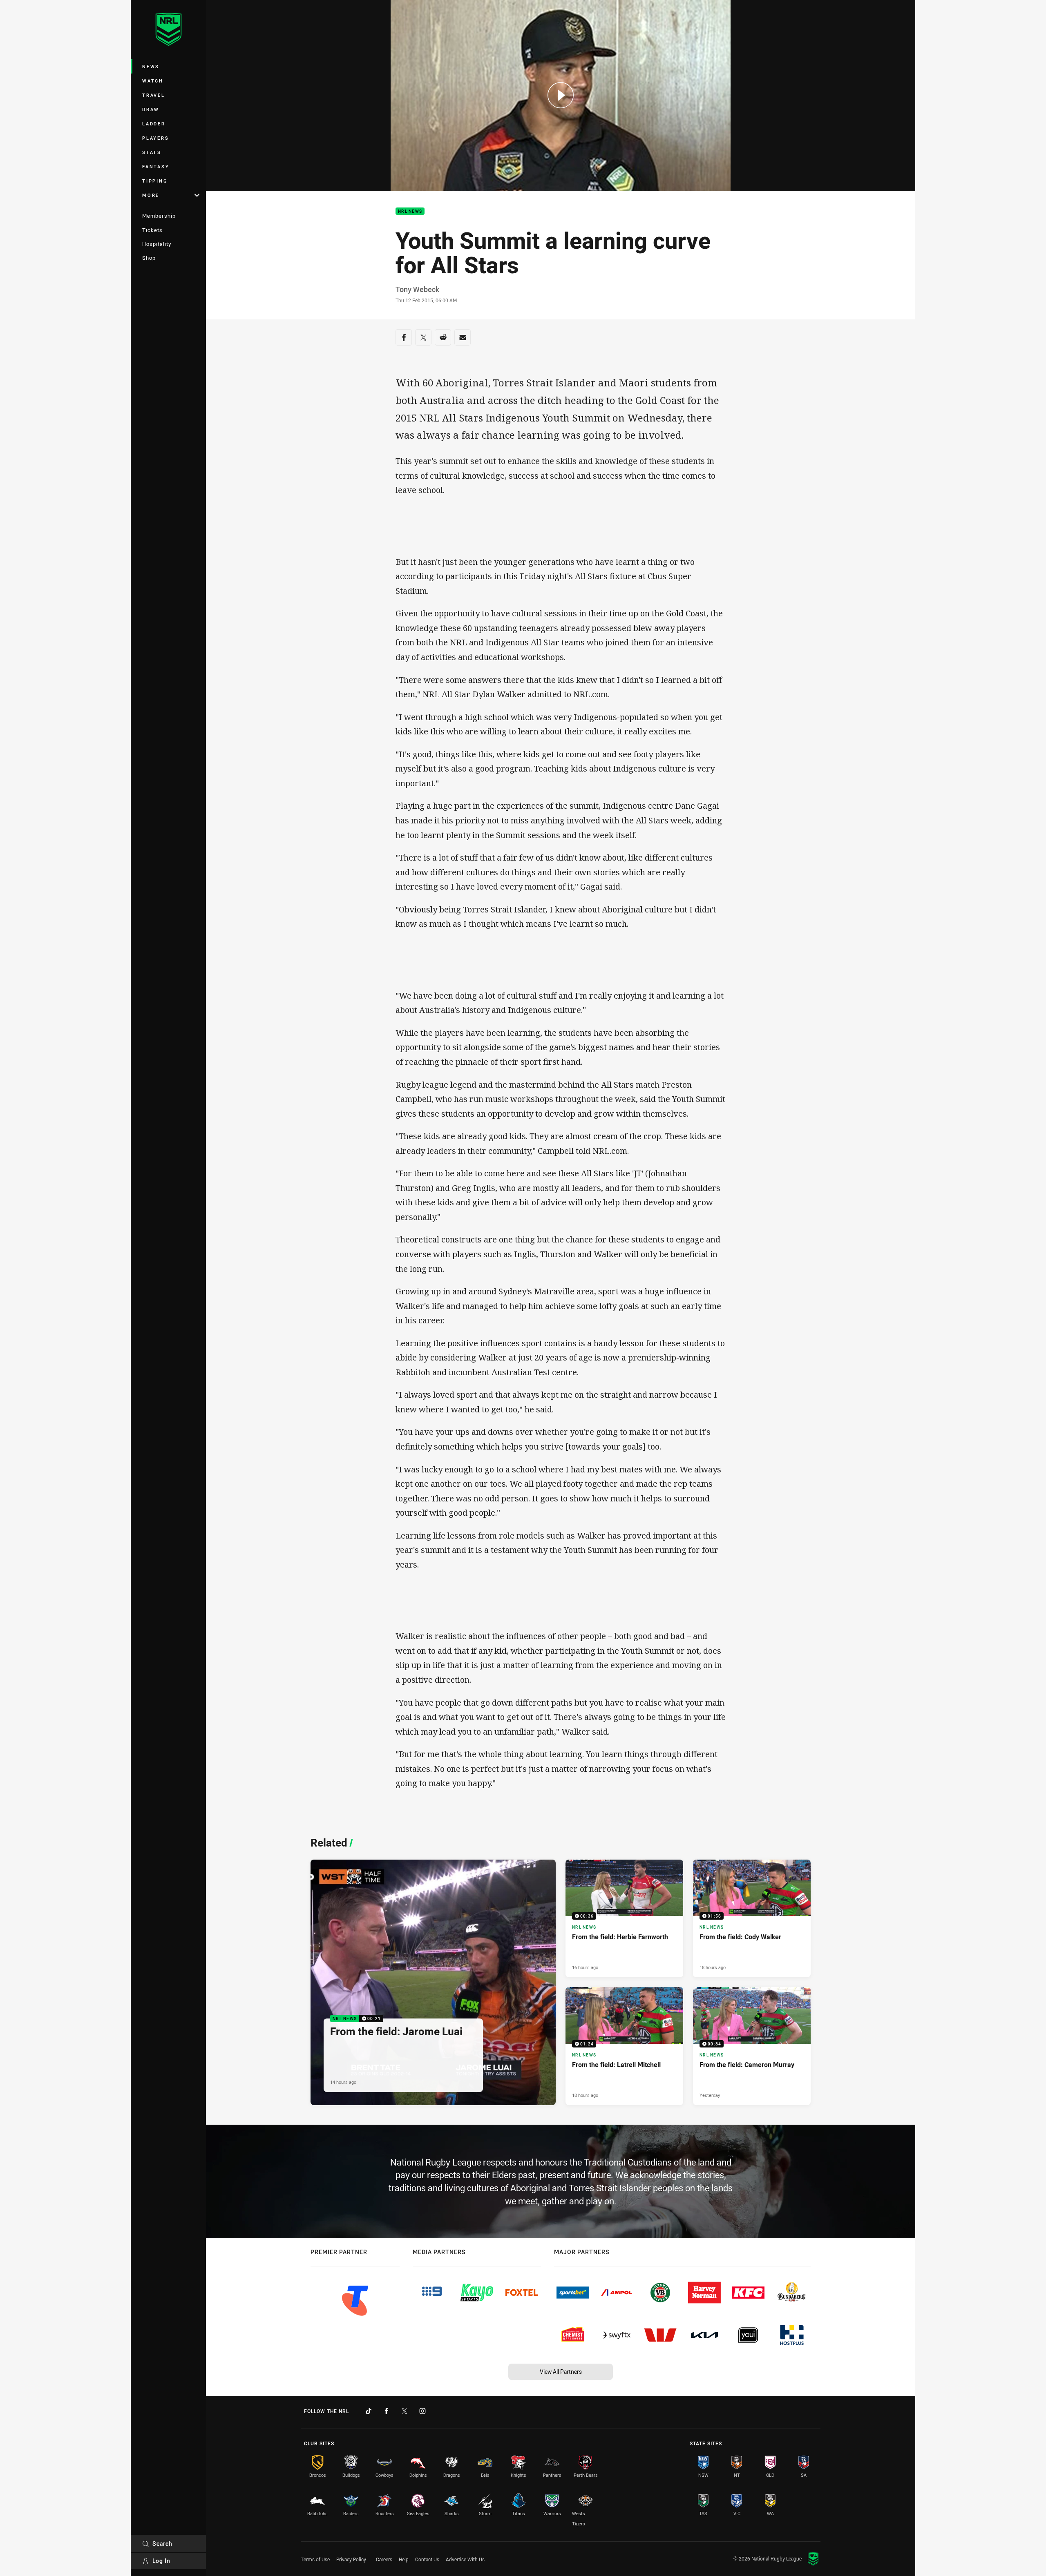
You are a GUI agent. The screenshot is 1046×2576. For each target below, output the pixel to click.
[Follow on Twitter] (405, 2411)
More (151, 195)
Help (404, 2559)
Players (155, 138)
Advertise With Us (465, 2559)
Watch (153, 81)
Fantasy (156, 166)
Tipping (155, 181)
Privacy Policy (351, 2559)
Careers (384, 2559)
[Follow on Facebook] (387, 2411)
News (151, 66)
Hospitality (157, 244)
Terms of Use (315, 2559)
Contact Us (427, 2559)
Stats (152, 152)
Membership (159, 216)
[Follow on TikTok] (369, 2411)
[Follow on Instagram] (422, 2411)
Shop (149, 258)
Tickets (152, 230)
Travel (154, 95)
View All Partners (561, 2372)
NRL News (410, 211)
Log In (161, 2561)
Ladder (154, 124)
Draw (151, 109)
